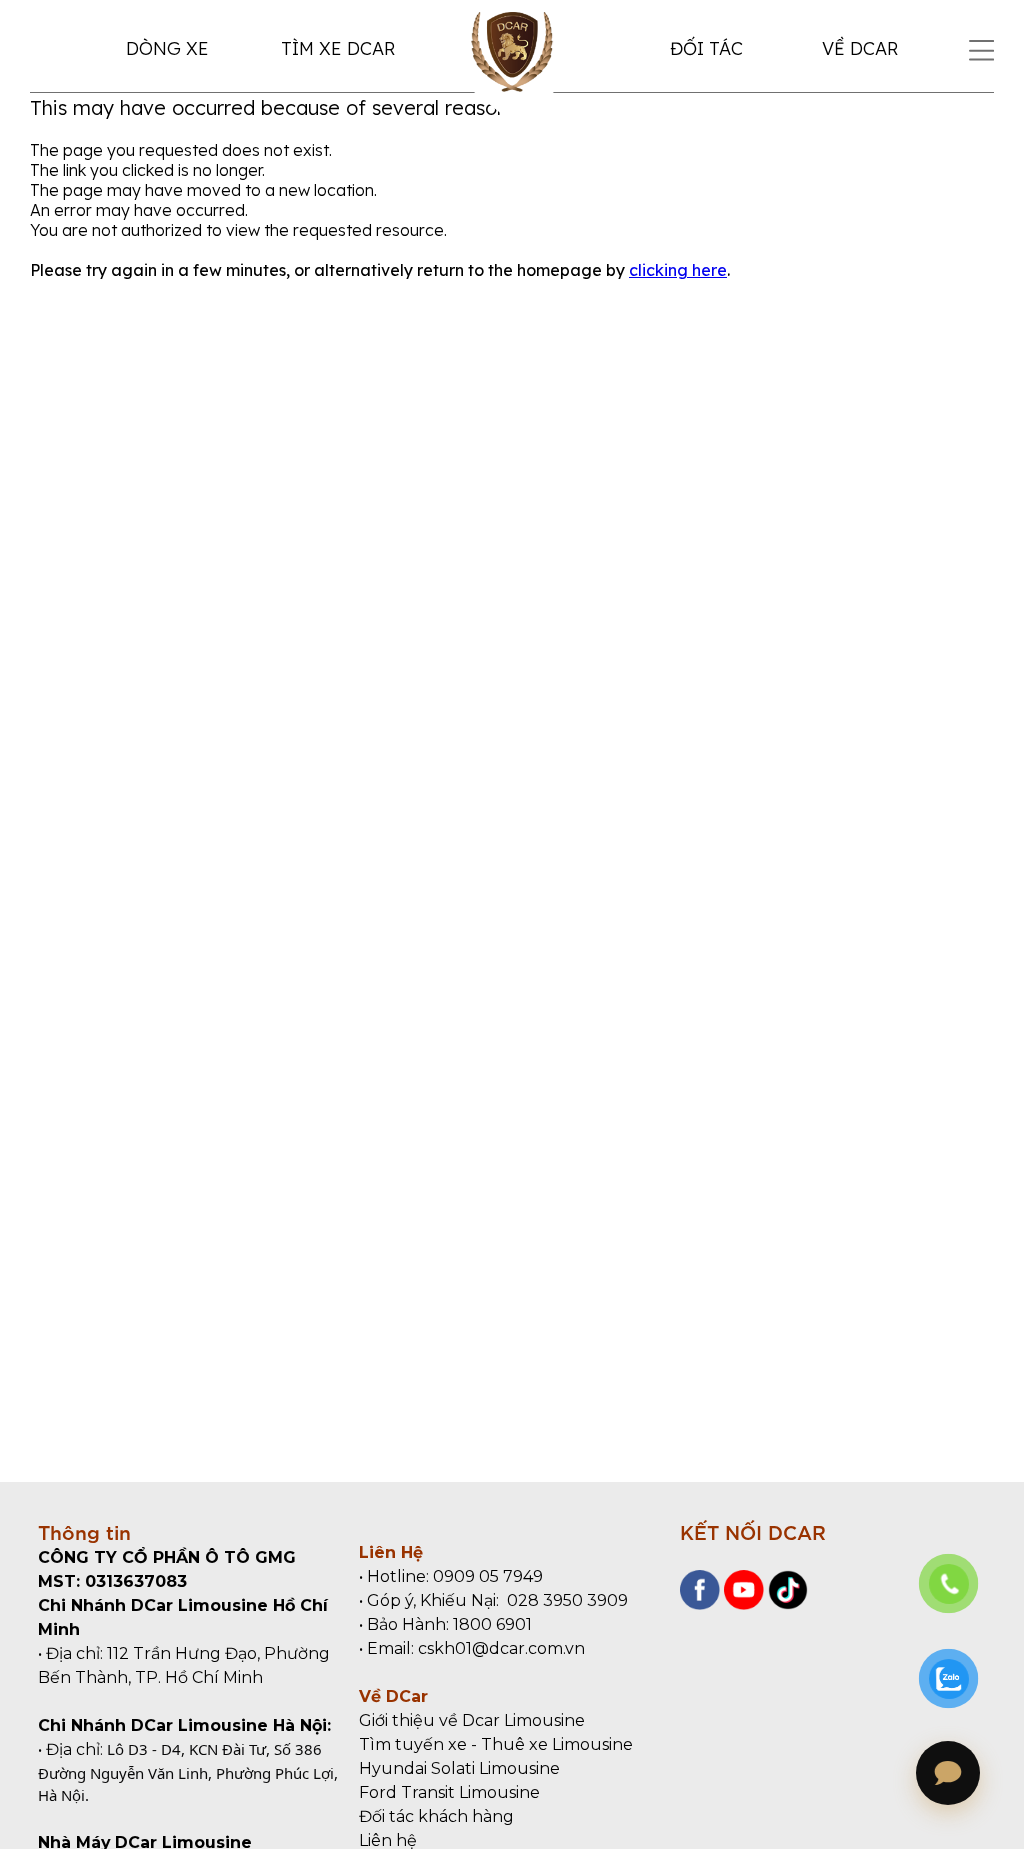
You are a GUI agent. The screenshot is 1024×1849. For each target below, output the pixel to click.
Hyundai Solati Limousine (459, 1768)
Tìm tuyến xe (413, 1744)
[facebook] (700, 1604)
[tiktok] (786, 1604)
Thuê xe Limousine (557, 1744)
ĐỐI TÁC (706, 48)
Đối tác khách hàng (436, 1816)
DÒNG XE (167, 48)
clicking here (678, 270)
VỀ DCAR (860, 48)
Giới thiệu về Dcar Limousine (472, 1720)
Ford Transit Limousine (449, 1792)
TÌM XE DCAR (338, 48)
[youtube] (742, 1604)
